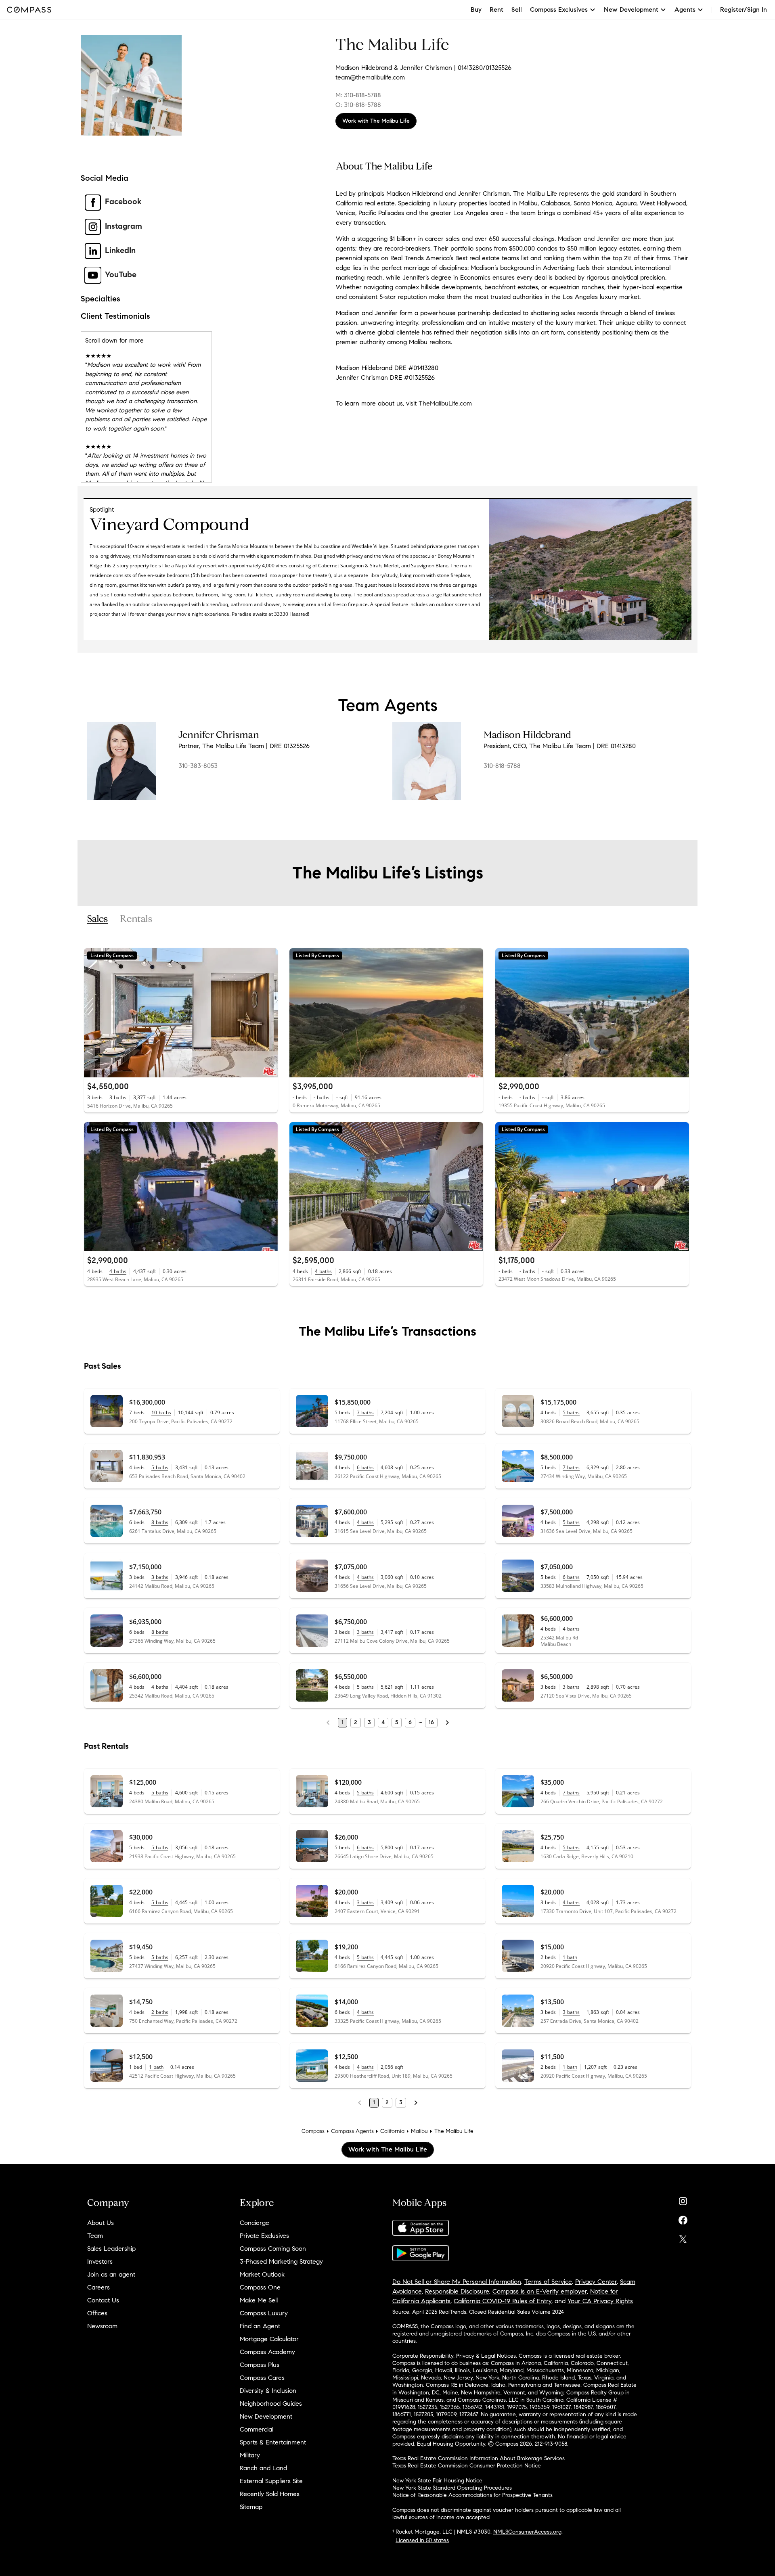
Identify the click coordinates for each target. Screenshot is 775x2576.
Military (250, 2455)
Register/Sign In (744, 9)
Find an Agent (260, 2326)
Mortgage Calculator (269, 2339)
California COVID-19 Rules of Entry (503, 2301)
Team (95, 2236)
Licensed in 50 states (422, 2540)
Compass (313, 2131)
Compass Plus (260, 2365)
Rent (496, 9)
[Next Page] (447, 1723)
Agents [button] (685, 9)
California (392, 2131)
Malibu (419, 2131)
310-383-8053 (198, 766)
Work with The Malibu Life (376, 121)
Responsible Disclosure (457, 2291)
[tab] (97, 919)
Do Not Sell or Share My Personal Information (457, 2282)
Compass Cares (262, 2378)
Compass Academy (267, 2352)
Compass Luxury (264, 2313)
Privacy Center (596, 2282)
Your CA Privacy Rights (600, 2301)
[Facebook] (683, 2218)
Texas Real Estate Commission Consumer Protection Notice (467, 2466)
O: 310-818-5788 (358, 105)
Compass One (260, 2287)
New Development (266, 2416)
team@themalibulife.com (370, 77)
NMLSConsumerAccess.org (527, 2532)
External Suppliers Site (271, 2481)
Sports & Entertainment (273, 2442)
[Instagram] (683, 2199)
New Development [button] (631, 9)
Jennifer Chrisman (219, 735)
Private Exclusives (264, 2236)
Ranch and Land (263, 2468)
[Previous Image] (94, 1013)
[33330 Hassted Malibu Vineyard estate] (590, 638)
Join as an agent (111, 2274)
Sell (517, 9)
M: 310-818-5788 (358, 95)
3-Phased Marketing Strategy (281, 2261)
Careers (98, 2287)
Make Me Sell (259, 2300)
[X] (683, 2237)
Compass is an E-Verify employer (540, 2291)
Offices (97, 2313)
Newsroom (102, 2326)
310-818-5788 (502, 766)
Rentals (136, 919)
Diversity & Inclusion (268, 2391)
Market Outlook (262, 2274)
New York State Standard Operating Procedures (452, 2488)
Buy (476, 9)
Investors (100, 2261)
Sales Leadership (111, 2249)
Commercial (257, 2429)
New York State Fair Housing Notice (437, 2481)
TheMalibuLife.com (445, 403)
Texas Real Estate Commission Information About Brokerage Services (479, 2458)
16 (431, 1722)
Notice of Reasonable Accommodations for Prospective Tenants (472, 2495)
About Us (101, 2223)
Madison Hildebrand (527, 735)
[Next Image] (268, 1013)
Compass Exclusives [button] (559, 9)
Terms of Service (548, 2282)
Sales (97, 919)
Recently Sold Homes (270, 2494)
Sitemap (251, 2507)
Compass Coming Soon (273, 2249)
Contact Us (103, 2300)
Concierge (254, 2223)
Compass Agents (352, 2131)
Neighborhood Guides (271, 2403)
